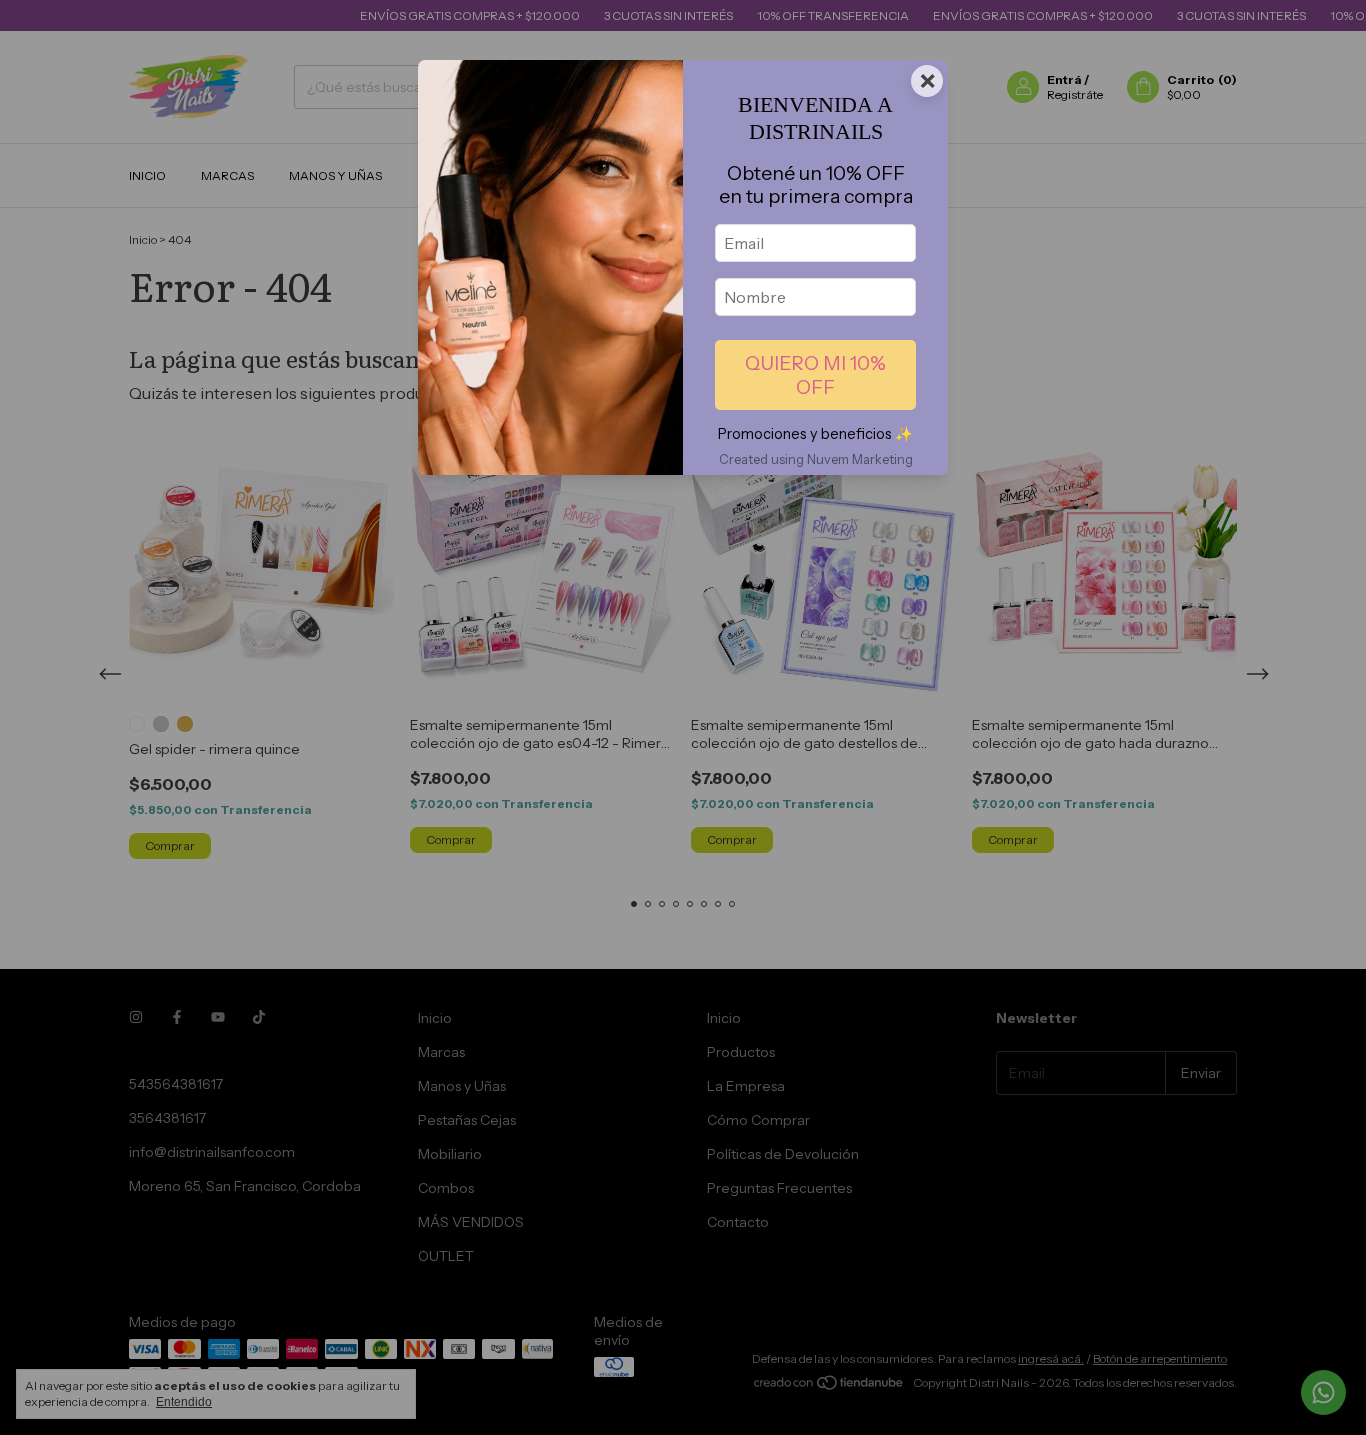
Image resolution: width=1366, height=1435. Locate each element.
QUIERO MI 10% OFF (815, 375)
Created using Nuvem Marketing (816, 459)
